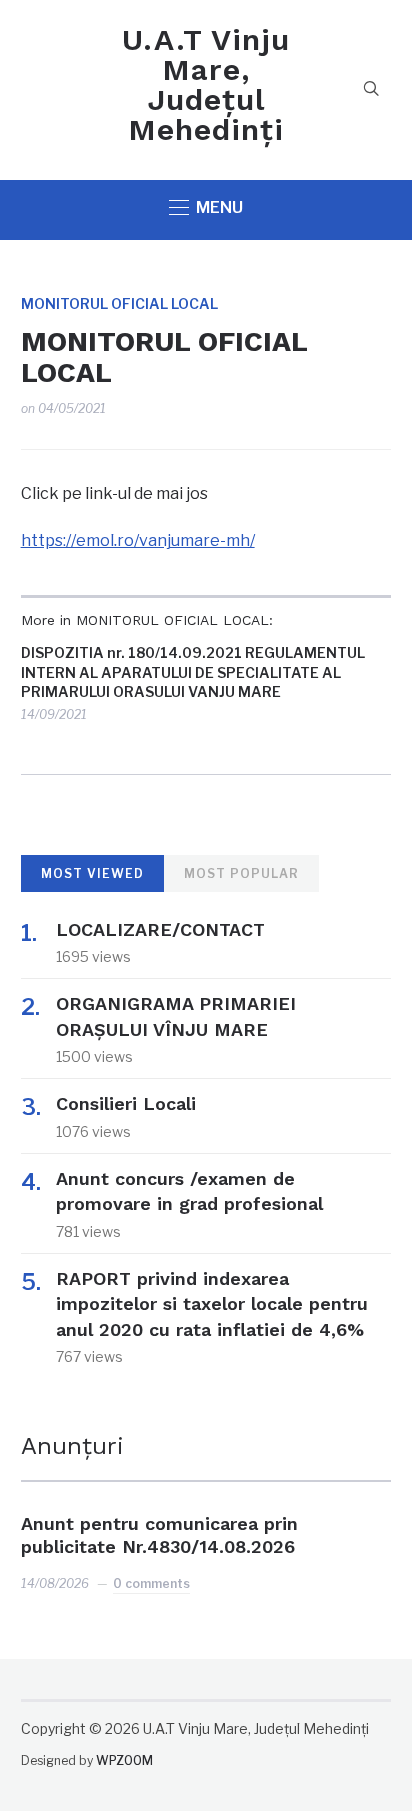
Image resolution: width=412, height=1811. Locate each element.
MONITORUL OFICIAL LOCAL (119, 303)
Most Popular (241, 873)
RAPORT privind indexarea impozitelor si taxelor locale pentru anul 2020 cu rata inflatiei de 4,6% (212, 1303)
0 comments (151, 1583)
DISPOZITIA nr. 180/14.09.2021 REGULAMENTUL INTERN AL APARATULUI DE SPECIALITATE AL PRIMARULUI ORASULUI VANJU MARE (193, 672)
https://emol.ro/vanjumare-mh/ (138, 540)
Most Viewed (92, 873)
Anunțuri (72, 1446)
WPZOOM (124, 1760)
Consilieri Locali (126, 1103)
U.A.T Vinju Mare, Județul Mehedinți (206, 84)
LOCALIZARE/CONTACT (160, 929)
